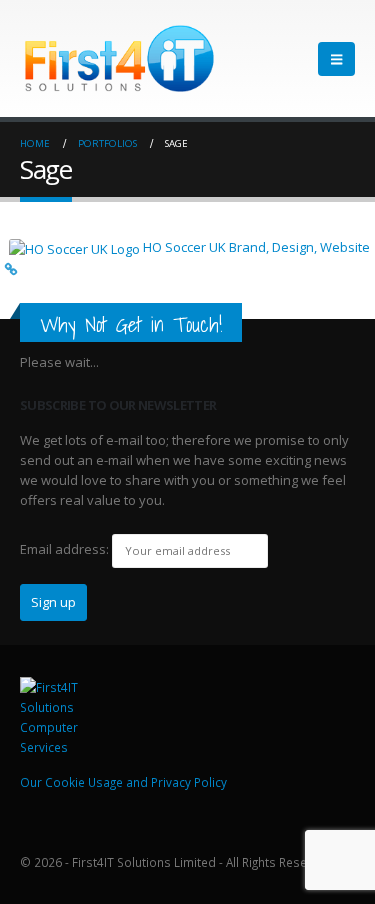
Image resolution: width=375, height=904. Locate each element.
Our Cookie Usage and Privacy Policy (123, 782)
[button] (336, 59)
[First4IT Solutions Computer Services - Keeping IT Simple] (60, 715)
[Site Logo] (120, 58)
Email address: (64, 549)
